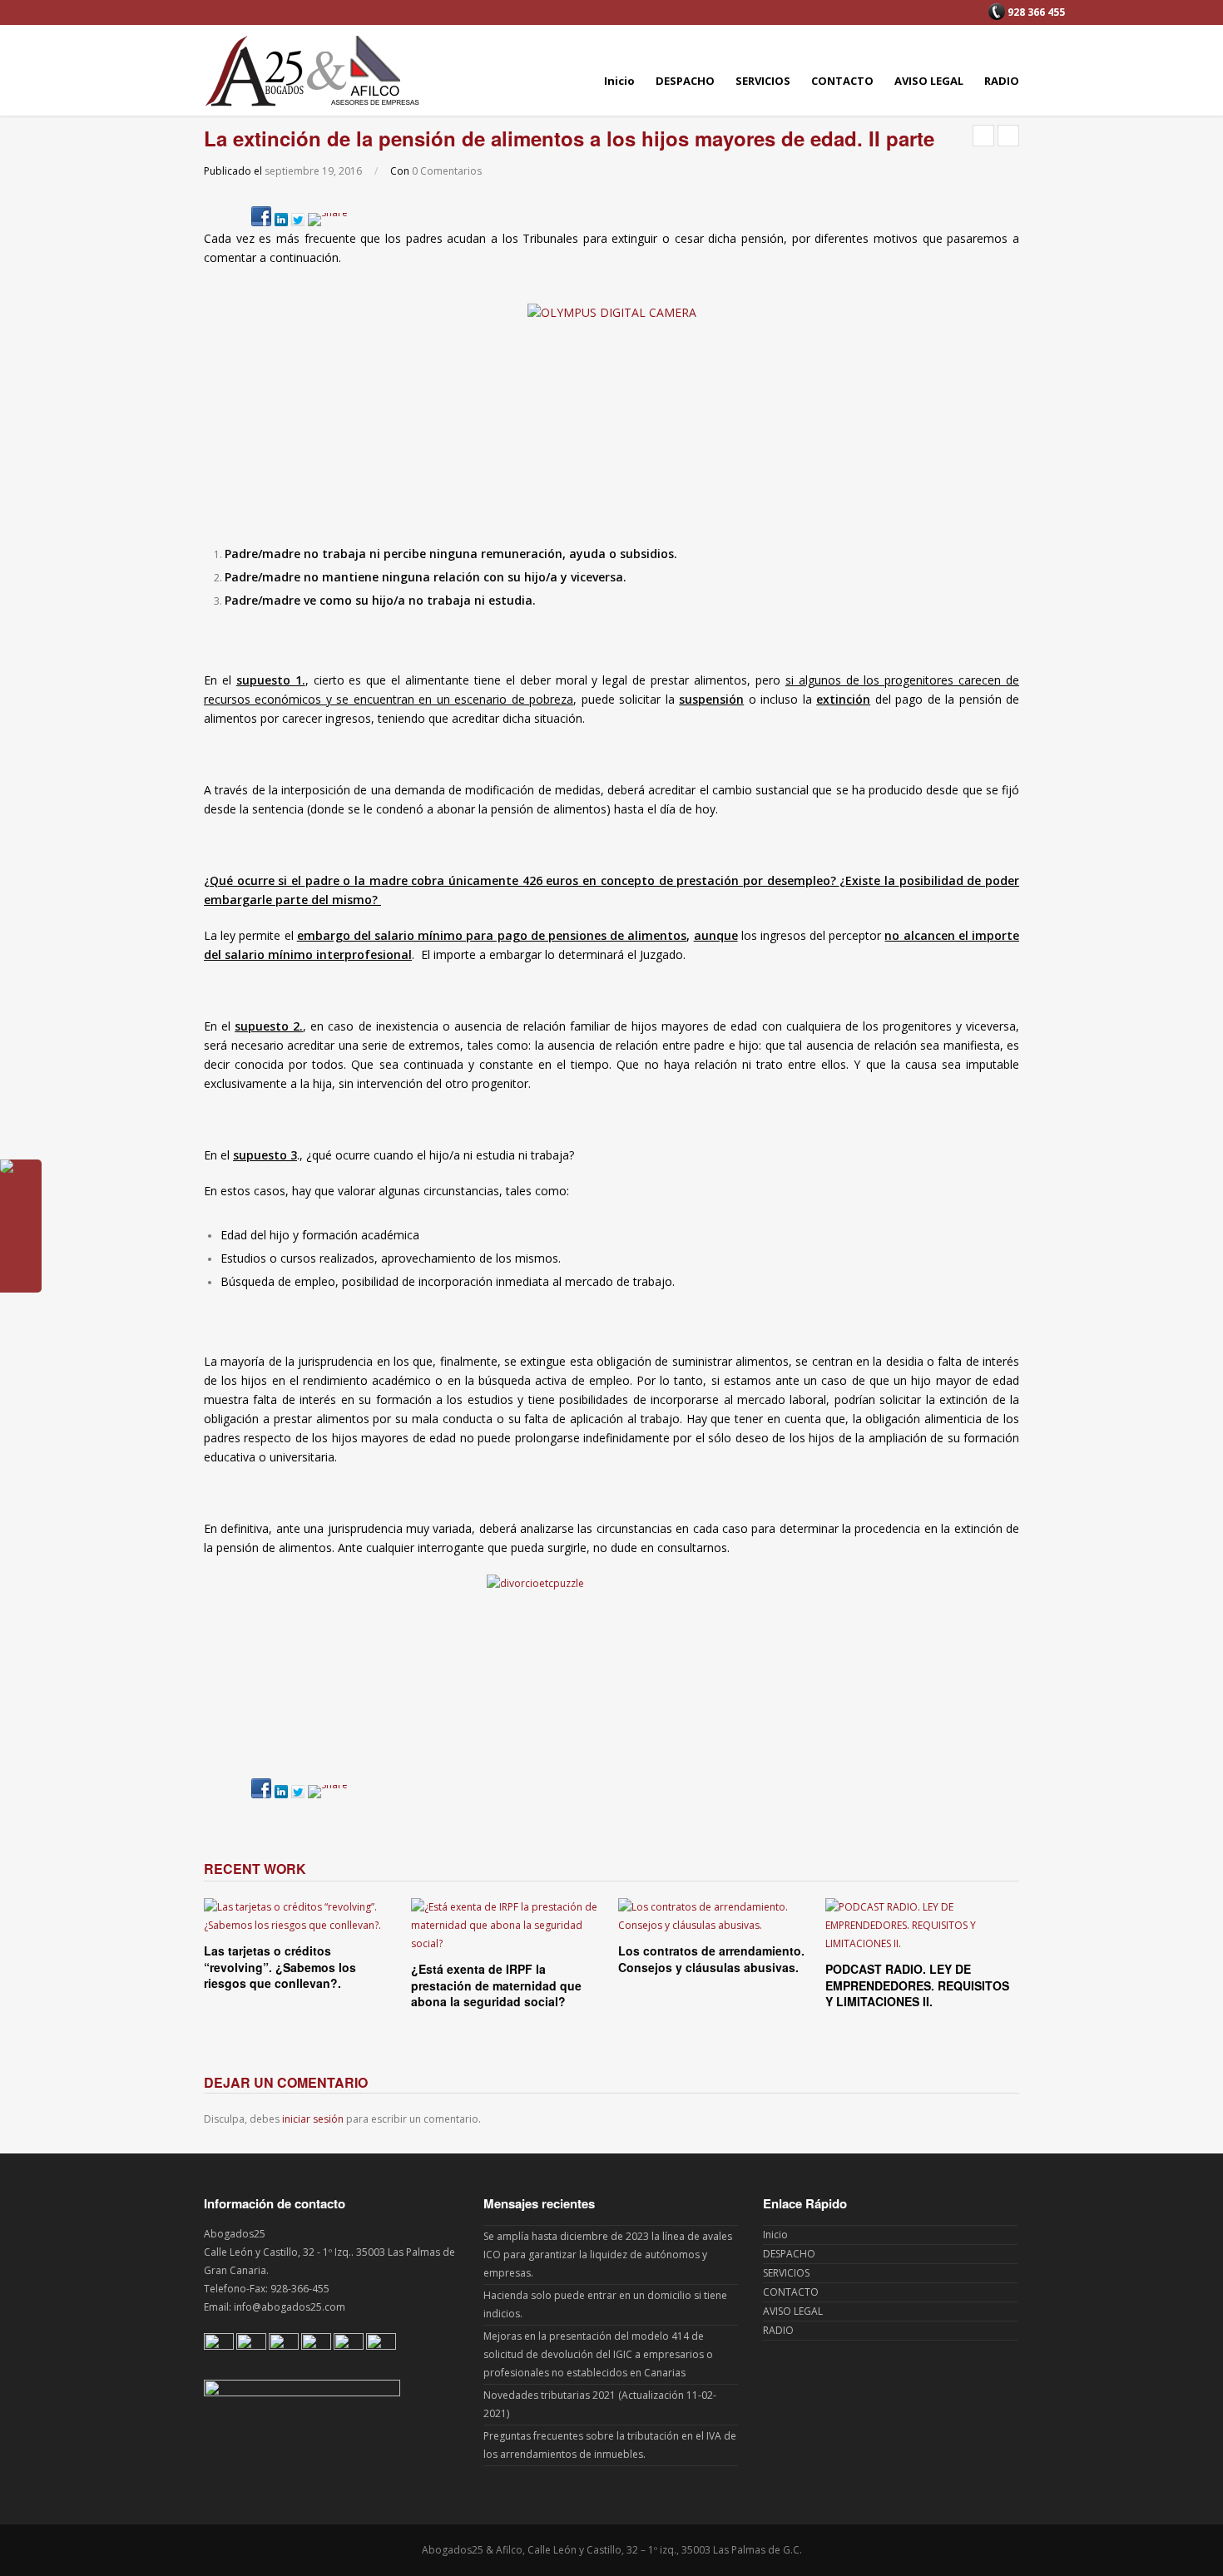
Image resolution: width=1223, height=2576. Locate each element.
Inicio (619, 81)
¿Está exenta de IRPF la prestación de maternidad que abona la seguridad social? (496, 1985)
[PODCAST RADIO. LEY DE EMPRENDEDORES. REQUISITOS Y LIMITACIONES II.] (922, 1926)
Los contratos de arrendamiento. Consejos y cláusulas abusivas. (711, 1959)
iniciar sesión (313, 2119)
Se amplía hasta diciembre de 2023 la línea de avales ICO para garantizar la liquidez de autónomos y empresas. (608, 2255)
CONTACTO (842, 81)
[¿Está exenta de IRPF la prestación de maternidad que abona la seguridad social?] (508, 1926)
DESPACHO (685, 81)
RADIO (1002, 81)
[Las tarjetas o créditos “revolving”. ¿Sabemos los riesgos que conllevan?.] (301, 1916)
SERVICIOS (763, 81)
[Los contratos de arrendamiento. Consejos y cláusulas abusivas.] (715, 1916)
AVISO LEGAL (929, 81)
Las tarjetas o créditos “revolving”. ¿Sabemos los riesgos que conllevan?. (280, 1967)
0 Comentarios (447, 171)
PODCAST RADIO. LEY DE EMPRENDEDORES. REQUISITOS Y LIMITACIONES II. (917, 1985)
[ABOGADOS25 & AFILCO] (312, 70)
